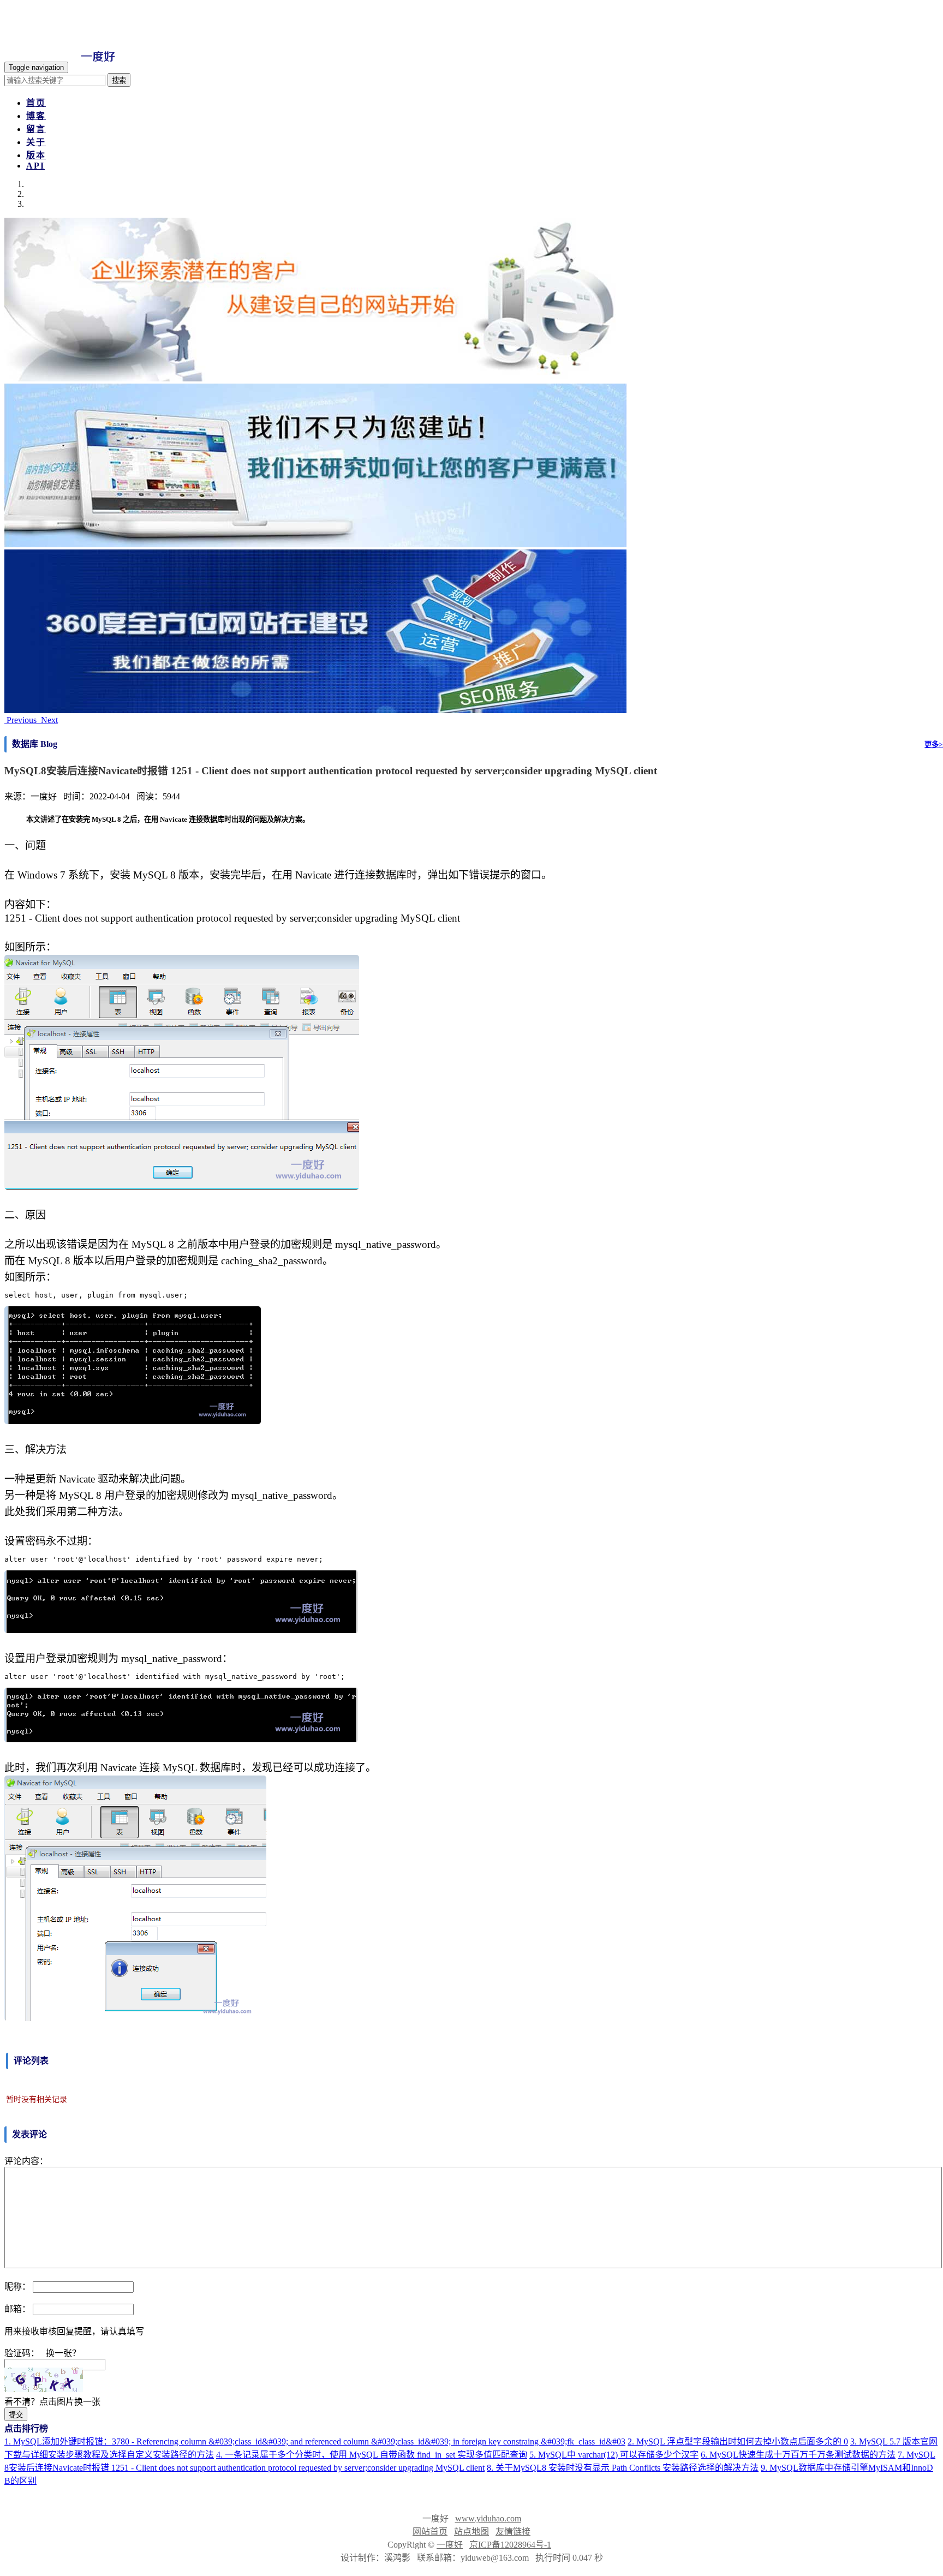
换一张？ (63, 2353)
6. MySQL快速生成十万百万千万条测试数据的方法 (798, 2455)
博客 (36, 116)
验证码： (22, 2353)
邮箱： (17, 2309)
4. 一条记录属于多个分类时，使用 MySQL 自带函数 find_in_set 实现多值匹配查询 (372, 2455)
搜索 (119, 80)
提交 (16, 2415)
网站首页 (430, 2532)
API (35, 166)
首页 (36, 103)
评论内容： (26, 2161)
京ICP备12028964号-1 (510, 2545)
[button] (22, 720)
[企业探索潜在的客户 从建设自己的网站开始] (315, 378)
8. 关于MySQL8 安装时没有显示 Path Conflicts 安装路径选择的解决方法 (623, 2468)
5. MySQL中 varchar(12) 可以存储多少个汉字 (614, 2455)
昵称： (17, 2287)
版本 (36, 155)
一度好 (450, 2545)
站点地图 (471, 2532)
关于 (36, 142)
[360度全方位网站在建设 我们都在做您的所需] (315, 710)
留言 (36, 129)
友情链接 (513, 2532)
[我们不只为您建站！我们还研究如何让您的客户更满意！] (315, 544)
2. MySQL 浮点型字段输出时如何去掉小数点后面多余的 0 (738, 2441)
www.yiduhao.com (488, 2518)
